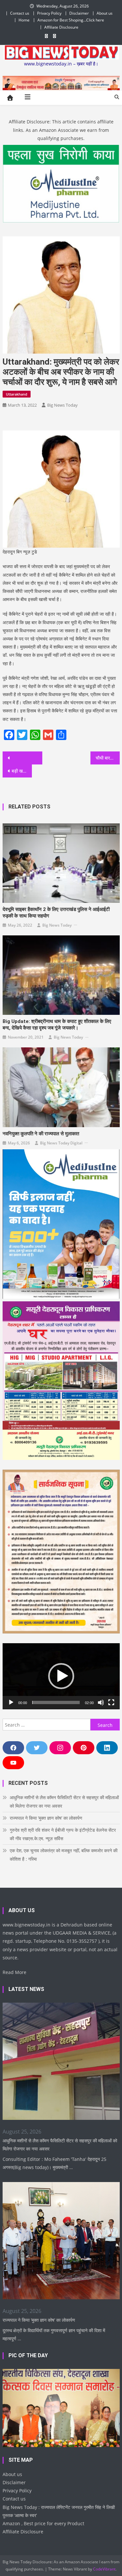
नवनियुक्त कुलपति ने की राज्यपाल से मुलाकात (41, 1134)
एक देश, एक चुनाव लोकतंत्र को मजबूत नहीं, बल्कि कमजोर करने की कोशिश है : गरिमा (64, 1855)
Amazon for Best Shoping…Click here (71, 20)
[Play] (11, 1702)
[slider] (56, 1702)
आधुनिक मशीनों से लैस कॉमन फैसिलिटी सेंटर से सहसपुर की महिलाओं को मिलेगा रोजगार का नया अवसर (64, 1802)
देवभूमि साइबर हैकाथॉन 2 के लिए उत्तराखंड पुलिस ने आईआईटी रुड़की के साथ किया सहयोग (56, 913)
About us (105, 13)
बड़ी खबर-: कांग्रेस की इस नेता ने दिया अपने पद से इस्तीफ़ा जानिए (22, 771)
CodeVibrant (104, 2569)
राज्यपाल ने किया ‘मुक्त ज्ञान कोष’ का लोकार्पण (46, 1818)
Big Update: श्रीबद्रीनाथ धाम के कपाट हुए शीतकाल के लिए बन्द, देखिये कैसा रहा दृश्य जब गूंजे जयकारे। (57, 1025)
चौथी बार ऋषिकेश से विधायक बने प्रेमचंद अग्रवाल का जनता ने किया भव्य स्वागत (108, 758)
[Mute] (101, 1702)
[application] (61, 1676)
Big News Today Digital (61, 1143)
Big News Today (62, 405)
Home (24, 20)
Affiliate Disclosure (61, 27)
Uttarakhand (17, 394)
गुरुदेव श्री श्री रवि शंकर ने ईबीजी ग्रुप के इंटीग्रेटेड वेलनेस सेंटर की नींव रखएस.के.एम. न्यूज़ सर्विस (63, 1834)
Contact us (20, 13)
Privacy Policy (49, 13)
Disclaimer (79, 13)
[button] (61, 1676)
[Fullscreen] (111, 1702)
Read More (14, 1972)
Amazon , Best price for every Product (43, 2523)
